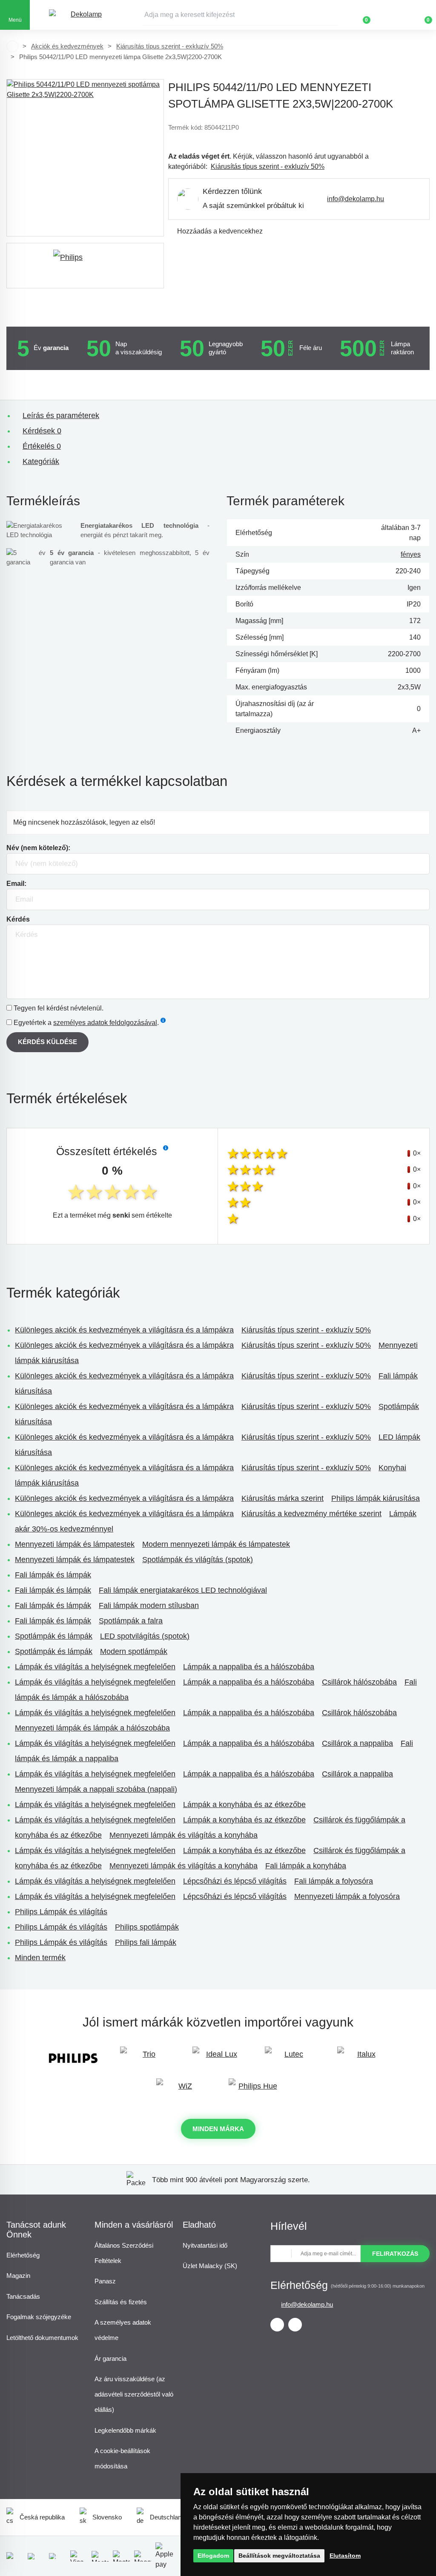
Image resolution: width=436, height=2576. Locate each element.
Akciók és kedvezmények (67, 46)
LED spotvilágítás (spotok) (145, 1636)
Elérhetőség (23, 2255)
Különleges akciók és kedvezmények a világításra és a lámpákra (124, 1330)
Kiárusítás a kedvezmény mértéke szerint (311, 1514)
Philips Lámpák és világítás (61, 1912)
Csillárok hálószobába (359, 1682)
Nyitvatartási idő (205, 2245)
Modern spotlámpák (134, 1651)
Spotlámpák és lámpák (54, 1636)
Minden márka (218, 2129)
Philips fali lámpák (146, 1942)
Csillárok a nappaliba (357, 1743)
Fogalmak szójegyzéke (39, 2317)
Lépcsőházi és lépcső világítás (235, 1881)
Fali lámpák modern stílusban (149, 1605)
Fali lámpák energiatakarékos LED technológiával (183, 1590)
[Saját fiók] (391, 15)
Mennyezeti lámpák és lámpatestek (75, 1544)
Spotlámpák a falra (131, 1621)
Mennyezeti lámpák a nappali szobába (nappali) (96, 1789)
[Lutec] (290, 2058)
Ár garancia (110, 2358)
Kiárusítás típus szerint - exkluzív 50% (170, 46)
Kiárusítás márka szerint (283, 1498)
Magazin (18, 2276)
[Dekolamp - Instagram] (295, 2325)
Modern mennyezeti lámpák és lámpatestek (216, 1544)
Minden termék (40, 1958)
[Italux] (363, 2058)
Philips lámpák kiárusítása (376, 1498)
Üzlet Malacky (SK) (210, 2266)
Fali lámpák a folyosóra (334, 1881)
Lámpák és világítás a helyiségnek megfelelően (95, 1667)
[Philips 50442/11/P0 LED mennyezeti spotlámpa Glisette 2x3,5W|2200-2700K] (85, 158)
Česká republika (42, 2517)
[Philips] (85, 266)
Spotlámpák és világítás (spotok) (198, 1560)
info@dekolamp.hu (356, 199)
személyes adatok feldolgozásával (105, 1023)
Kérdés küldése (47, 1042)
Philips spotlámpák (147, 1927)
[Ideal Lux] (218, 2058)
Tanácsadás (23, 2296)
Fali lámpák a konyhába (306, 1866)
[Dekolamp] (83, 15)
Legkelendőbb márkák (125, 2430)
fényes (411, 554)
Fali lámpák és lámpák (53, 1575)
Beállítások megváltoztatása (279, 2556)
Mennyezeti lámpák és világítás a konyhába (184, 1835)
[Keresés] (332, 15)
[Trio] (146, 2058)
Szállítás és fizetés (121, 2302)
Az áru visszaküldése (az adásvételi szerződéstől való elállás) (134, 2394)
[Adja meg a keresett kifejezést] (240, 15)
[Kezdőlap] (12, 46)
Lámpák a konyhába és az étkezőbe (244, 1805)
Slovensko (107, 2517)
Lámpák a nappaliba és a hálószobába (249, 1667)
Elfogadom (213, 2556)
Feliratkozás (395, 2254)
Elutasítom (345, 2556)
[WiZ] (182, 2090)
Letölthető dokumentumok (42, 2338)
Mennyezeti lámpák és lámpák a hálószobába (92, 1728)
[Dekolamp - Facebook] (277, 2325)
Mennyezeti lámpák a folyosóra (347, 1896)
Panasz (105, 2281)
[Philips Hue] (254, 2090)
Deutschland (167, 2517)
